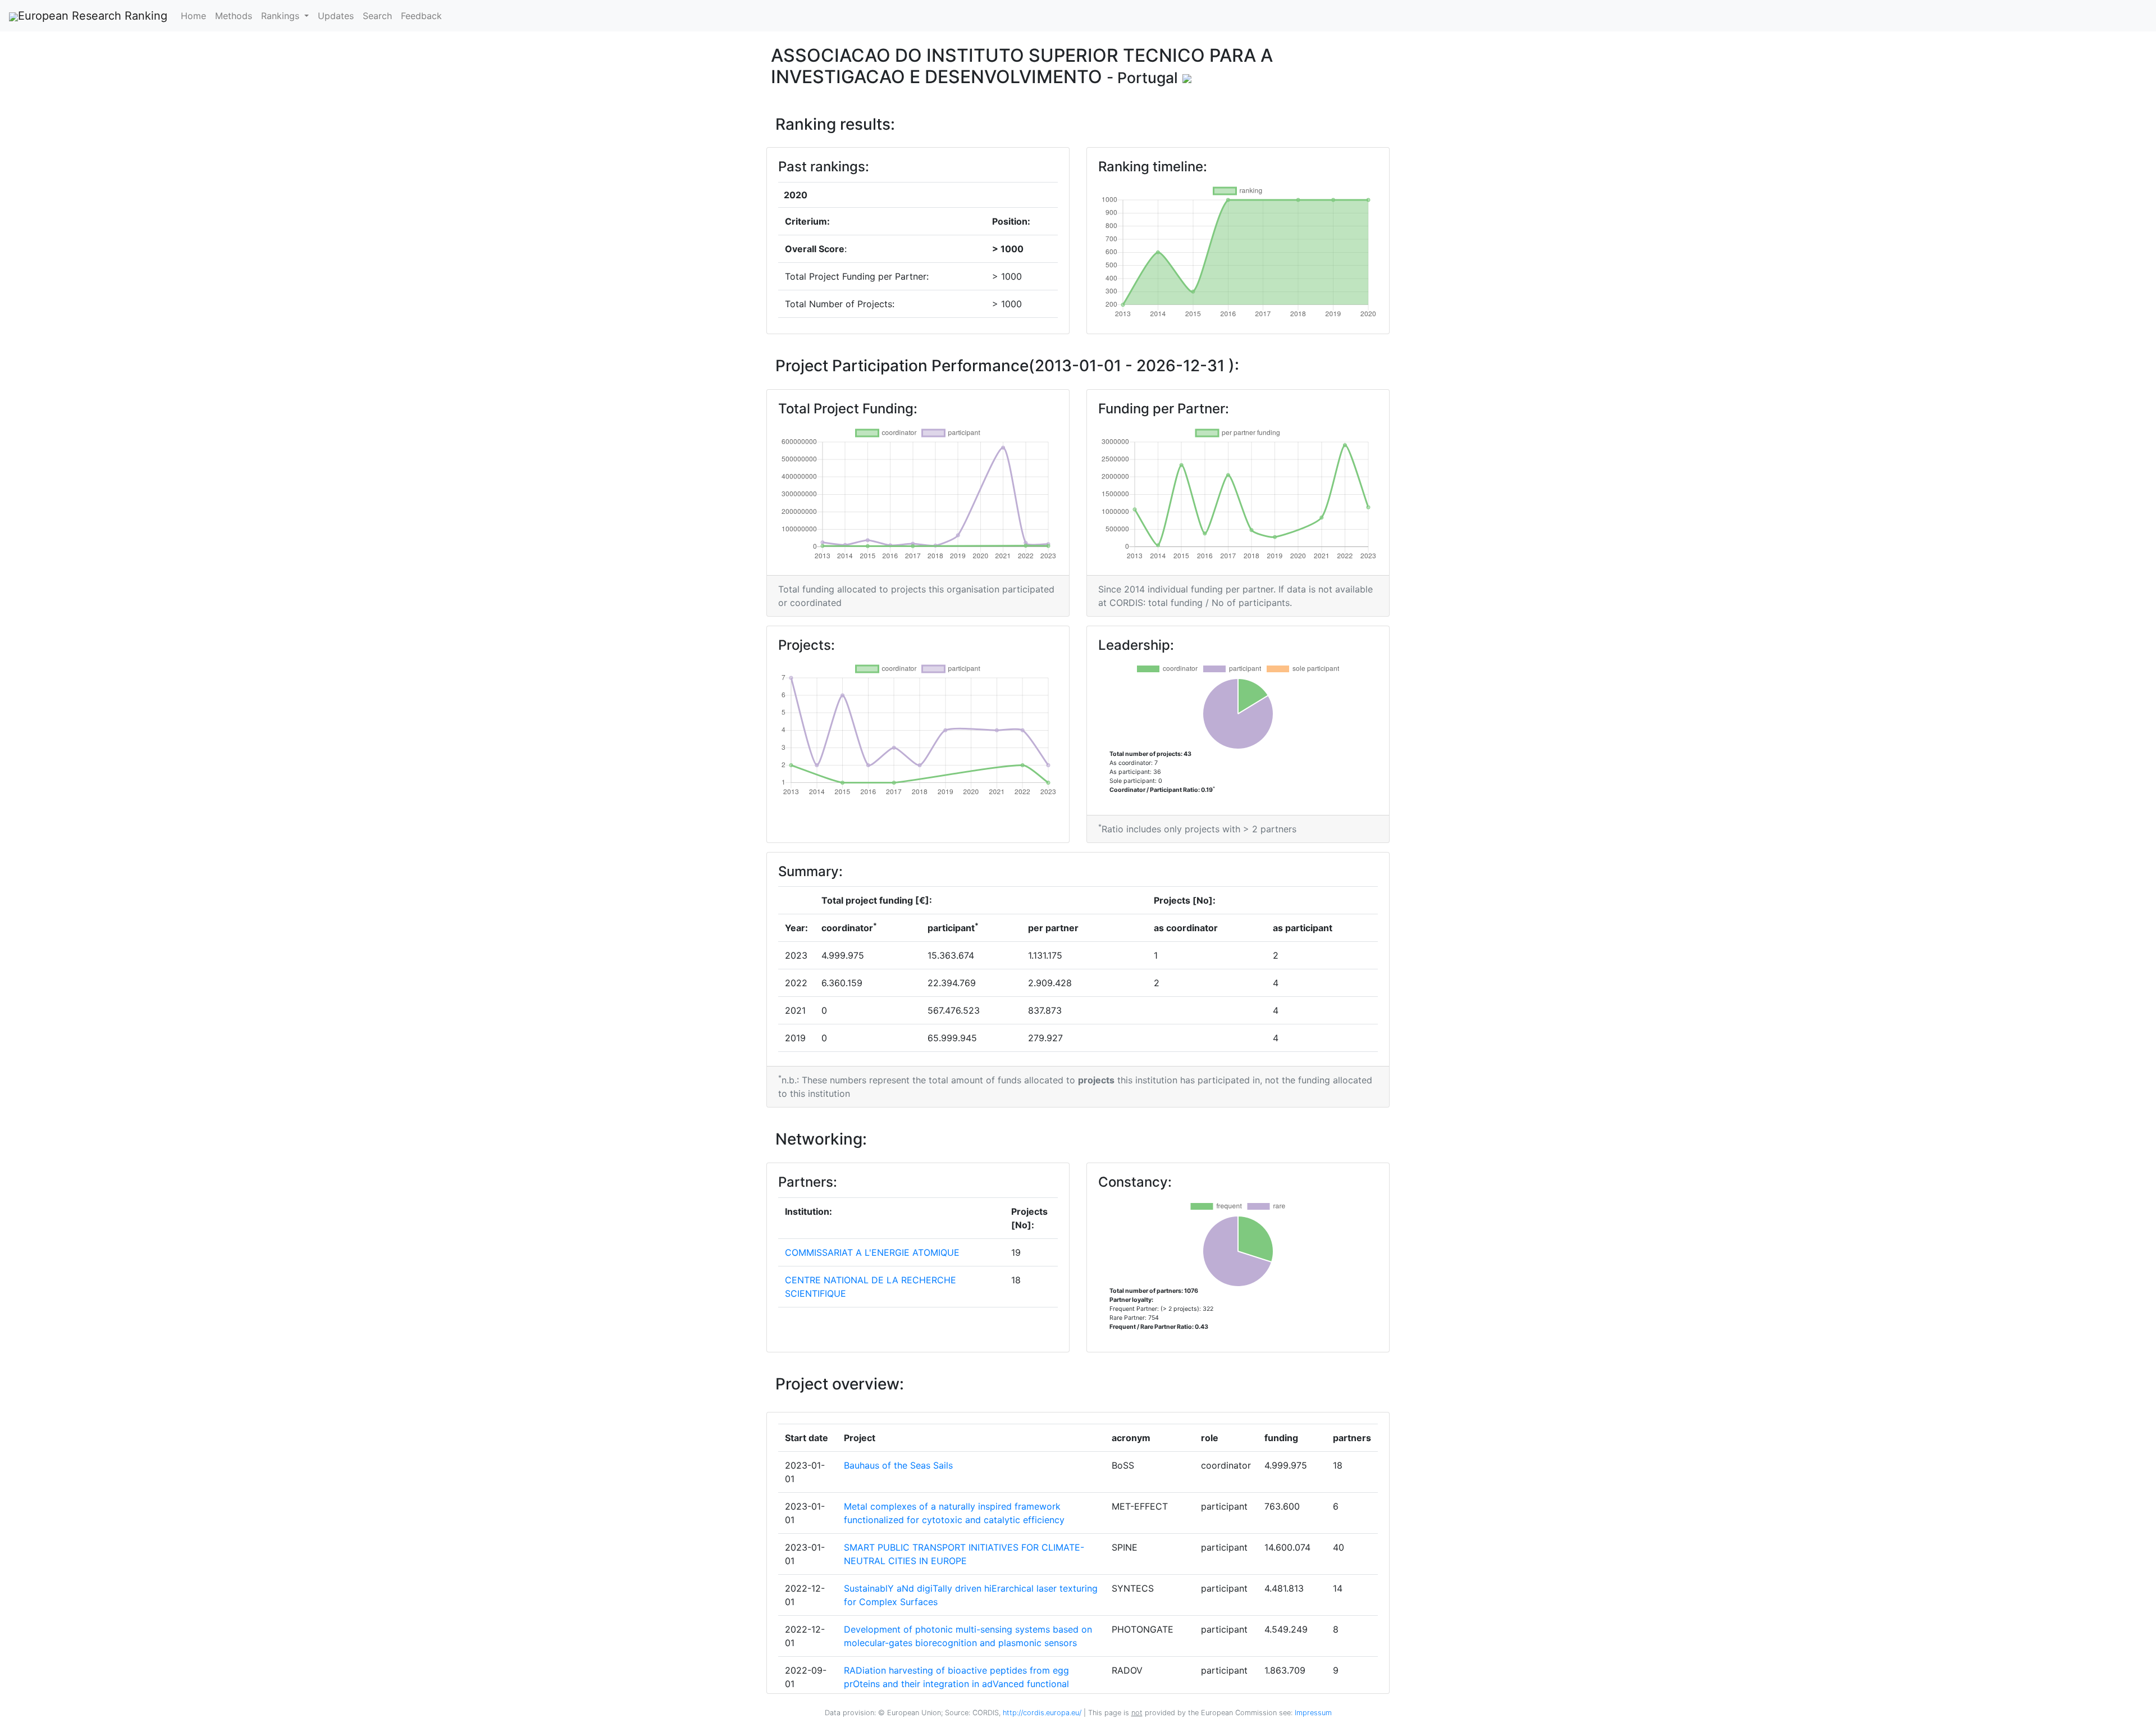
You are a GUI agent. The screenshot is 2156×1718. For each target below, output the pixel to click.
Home (193, 16)
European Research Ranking (93, 16)
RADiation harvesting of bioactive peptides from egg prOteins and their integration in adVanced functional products (956, 1684)
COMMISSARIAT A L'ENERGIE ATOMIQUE (872, 1252)
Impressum (1312, 1713)
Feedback (421, 16)
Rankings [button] (282, 16)
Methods (234, 16)
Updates (336, 16)
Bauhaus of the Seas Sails (898, 1465)
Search (377, 16)
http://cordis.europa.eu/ (1042, 1713)
